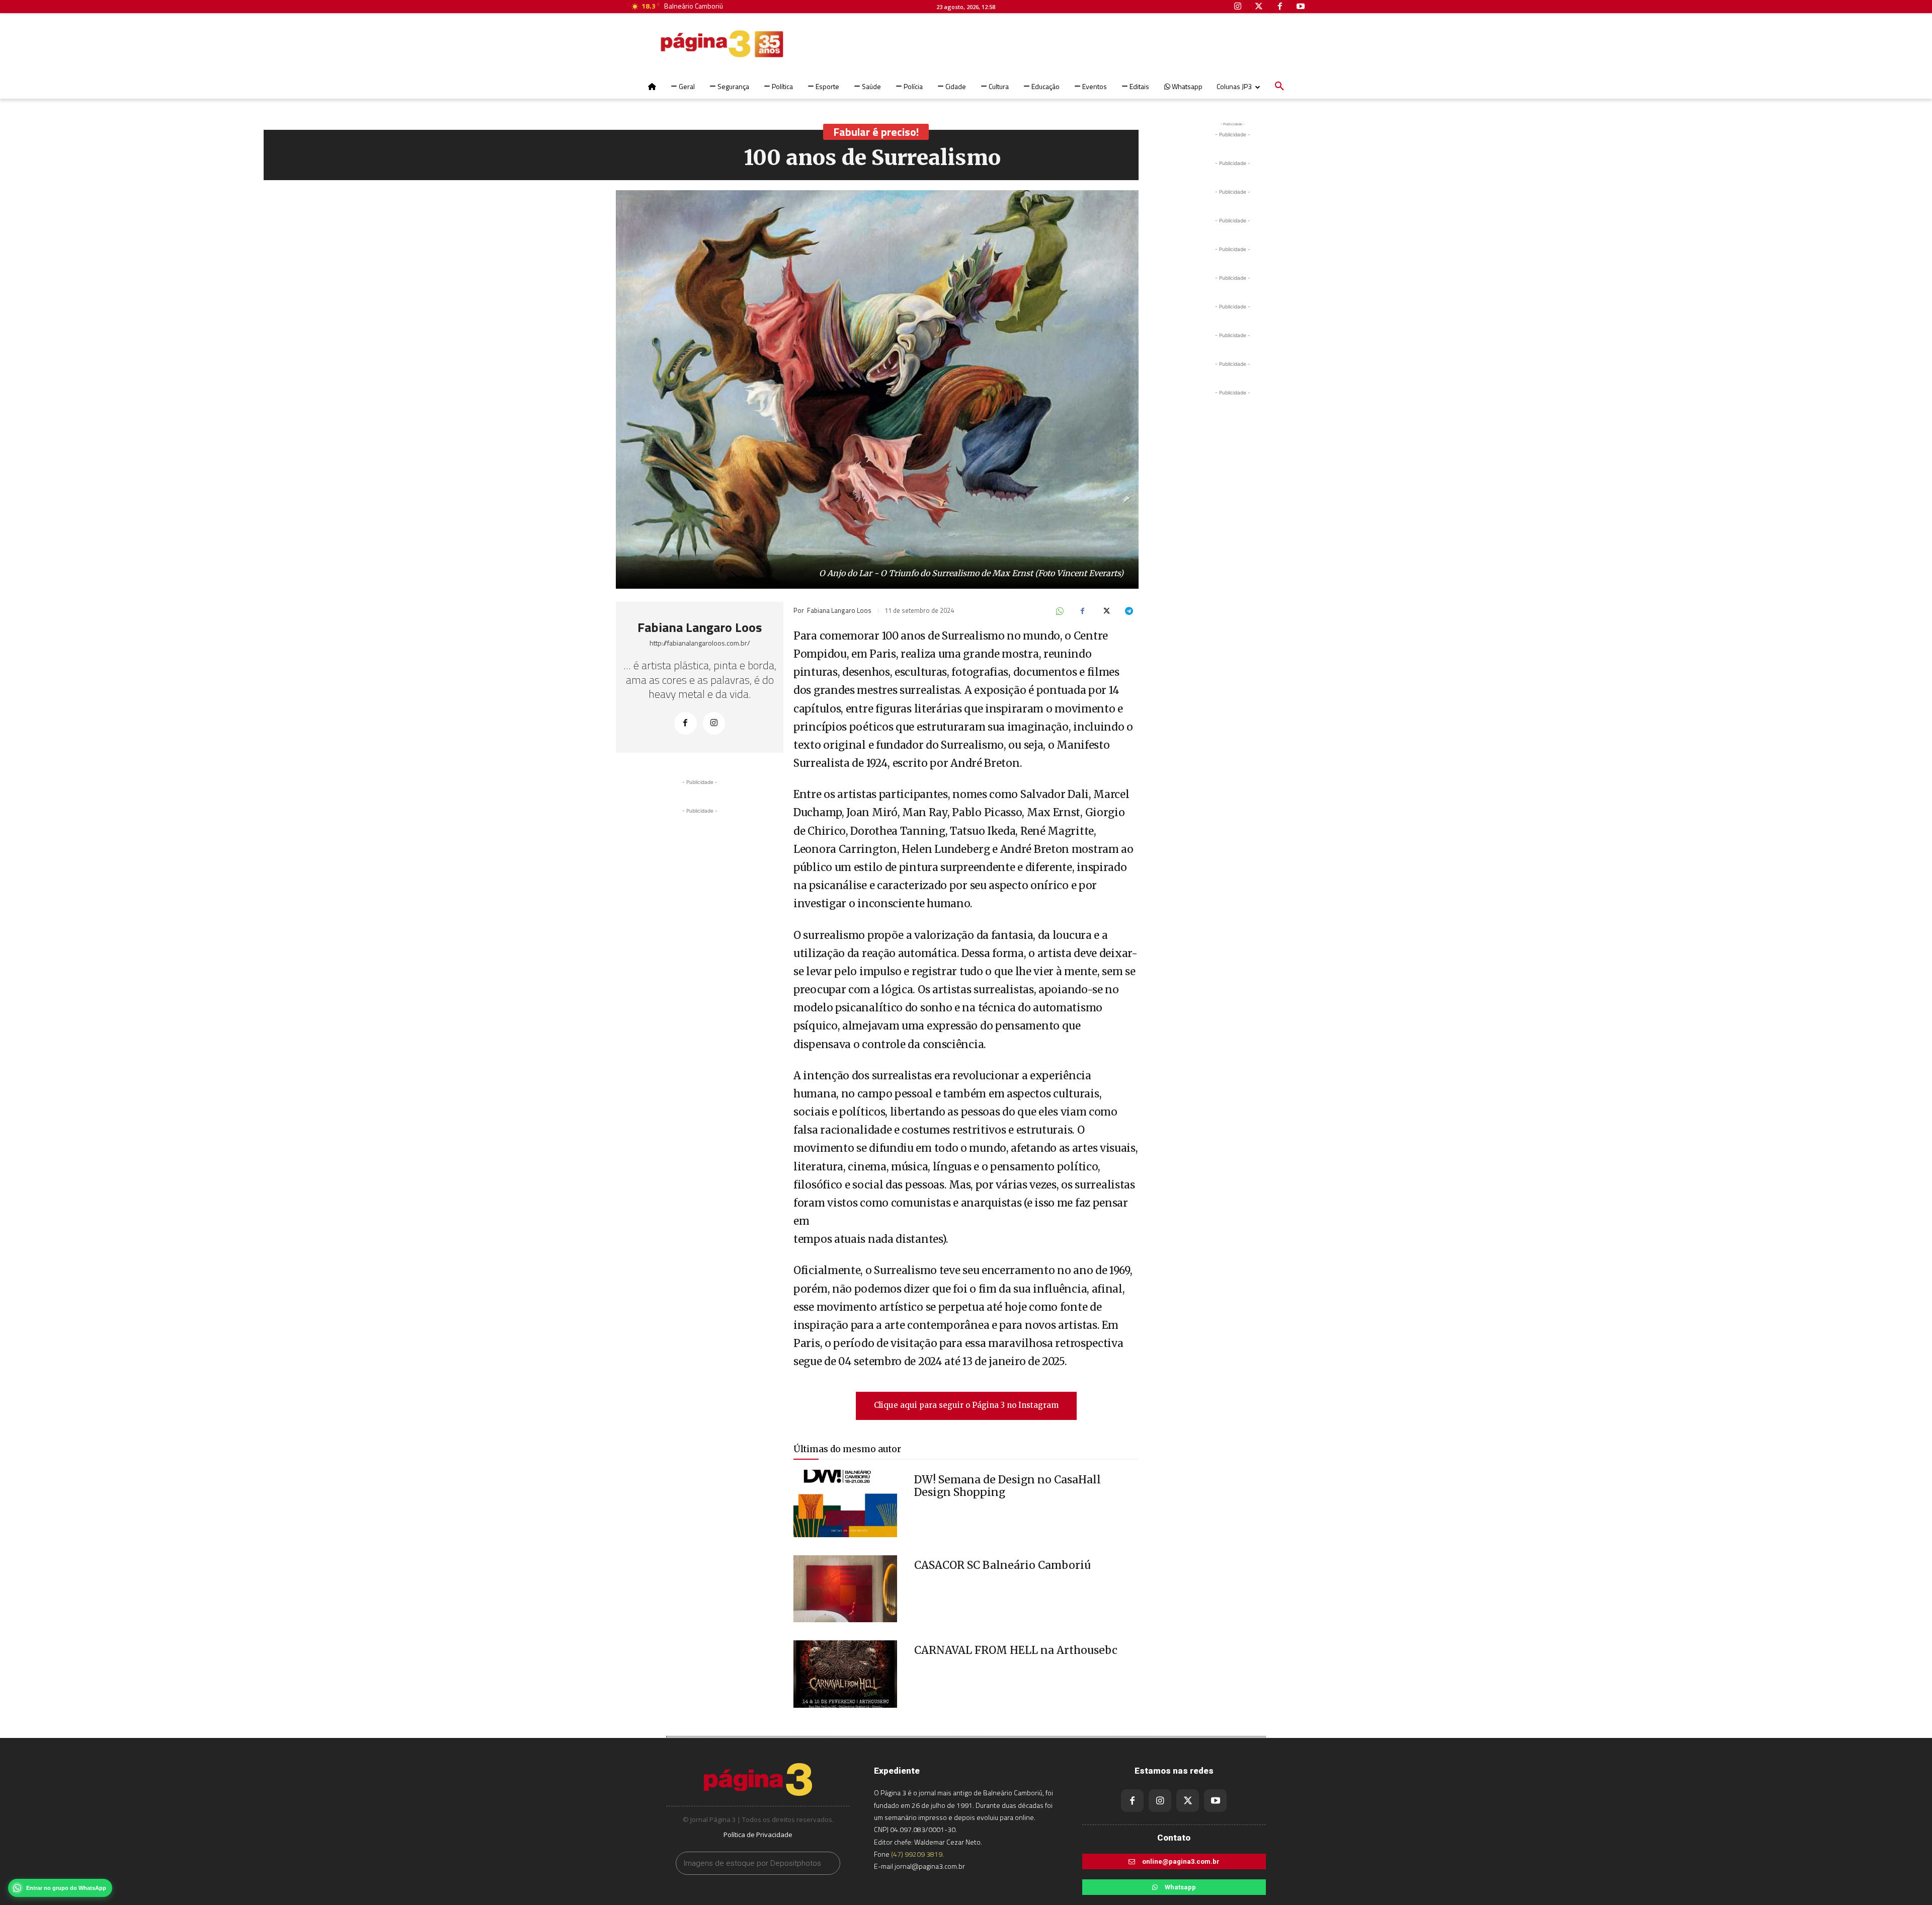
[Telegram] (1129, 612)
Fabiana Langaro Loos (700, 627)
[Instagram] (714, 723)
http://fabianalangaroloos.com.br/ (700, 643)
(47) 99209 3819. (917, 1854)
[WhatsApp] (1059, 612)
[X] (1105, 612)
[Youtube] (1215, 1801)
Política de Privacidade (758, 1835)
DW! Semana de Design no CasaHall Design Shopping (1008, 1486)
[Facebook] (686, 723)
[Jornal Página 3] (692, 44)
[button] (1279, 87)
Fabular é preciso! (876, 132)
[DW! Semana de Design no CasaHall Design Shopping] (845, 1503)
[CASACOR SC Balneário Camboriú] (845, 1589)
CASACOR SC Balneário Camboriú (1002, 1565)
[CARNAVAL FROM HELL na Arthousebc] (845, 1674)
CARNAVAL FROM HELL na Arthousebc (1016, 1650)
